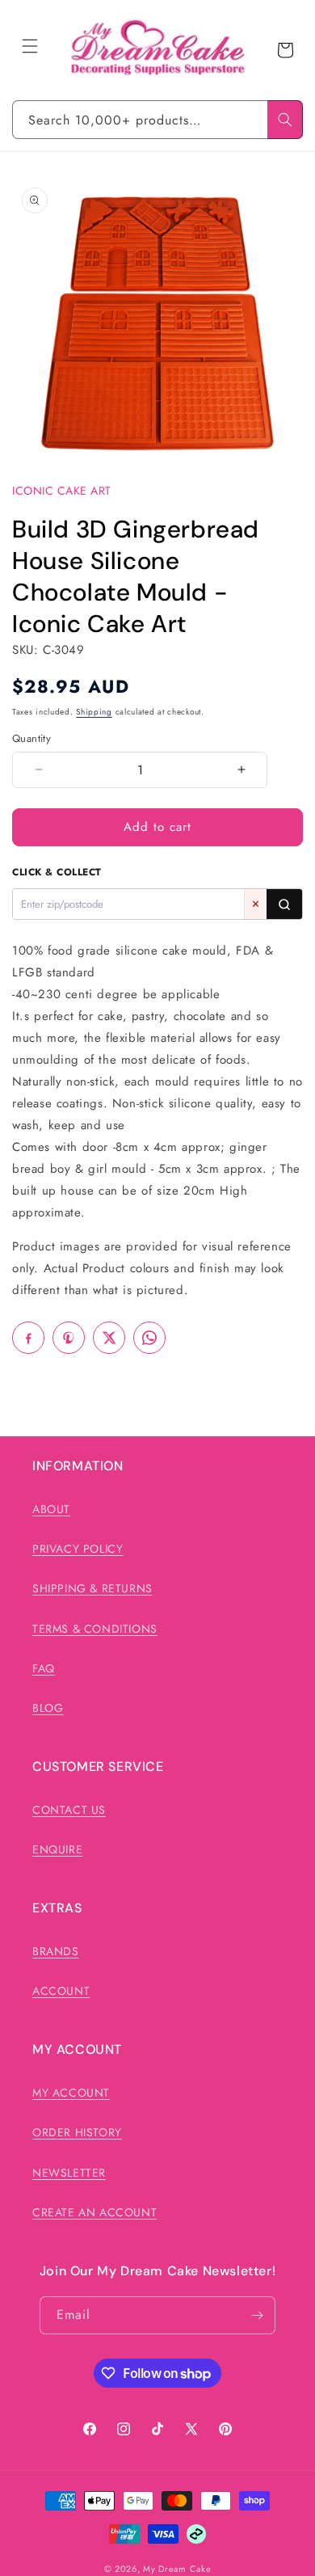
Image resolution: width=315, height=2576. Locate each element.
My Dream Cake (177, 2569)
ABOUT (51, 1509)
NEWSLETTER (69, 2173)
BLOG (48, 1708)
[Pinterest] (69, 1338)
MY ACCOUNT (71, 2093)
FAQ (44, 1668)
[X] (109, 1338)
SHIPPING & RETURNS (92, 1588)
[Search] (285, 120)
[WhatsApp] (149, 1338)
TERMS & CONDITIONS (95, 1629)
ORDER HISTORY (77, 2132)
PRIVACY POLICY (78, 1549)
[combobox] (157, 120)
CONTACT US (69, 1810)
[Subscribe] (257, 2315)
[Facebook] (28, 1338)
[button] (30, 46)
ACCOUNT (61, 1991)
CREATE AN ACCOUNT (94, 2212)
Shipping (94, 712)
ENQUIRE (57, 1849)
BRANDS (56, 1951)
